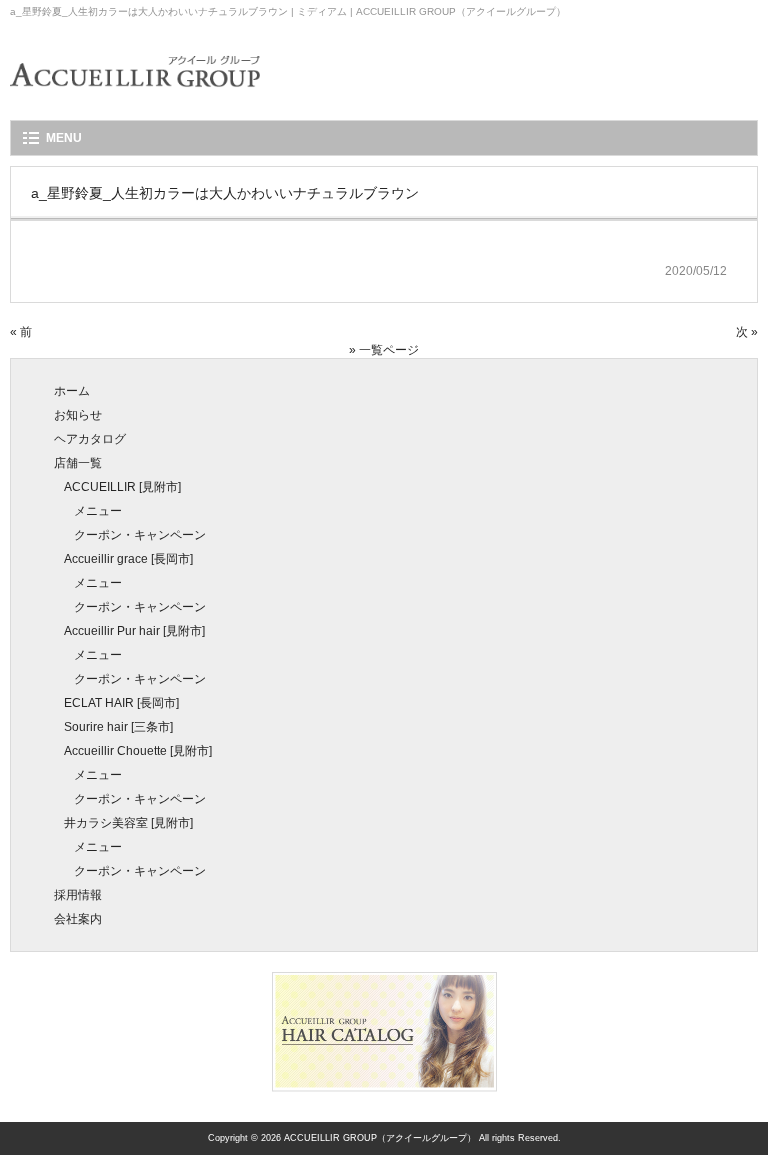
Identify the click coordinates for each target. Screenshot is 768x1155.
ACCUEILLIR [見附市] (122, 487)
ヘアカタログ (90, 439)
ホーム (72, 391)
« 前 (21, 332)
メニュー (98, 511)
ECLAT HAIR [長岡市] (121, 703)
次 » (747, 332)
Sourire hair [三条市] (118, 727)
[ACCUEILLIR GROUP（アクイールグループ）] (135, 100)
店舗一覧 (78, 463)
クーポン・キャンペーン (140, 535)
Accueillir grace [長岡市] (128, 559)
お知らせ (78, 415)
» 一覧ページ (384, 350)
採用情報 (78, 895)
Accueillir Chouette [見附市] (138, 751)
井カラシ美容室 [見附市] (128, 823)
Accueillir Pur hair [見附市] (134, 631)
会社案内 (78, 919)
